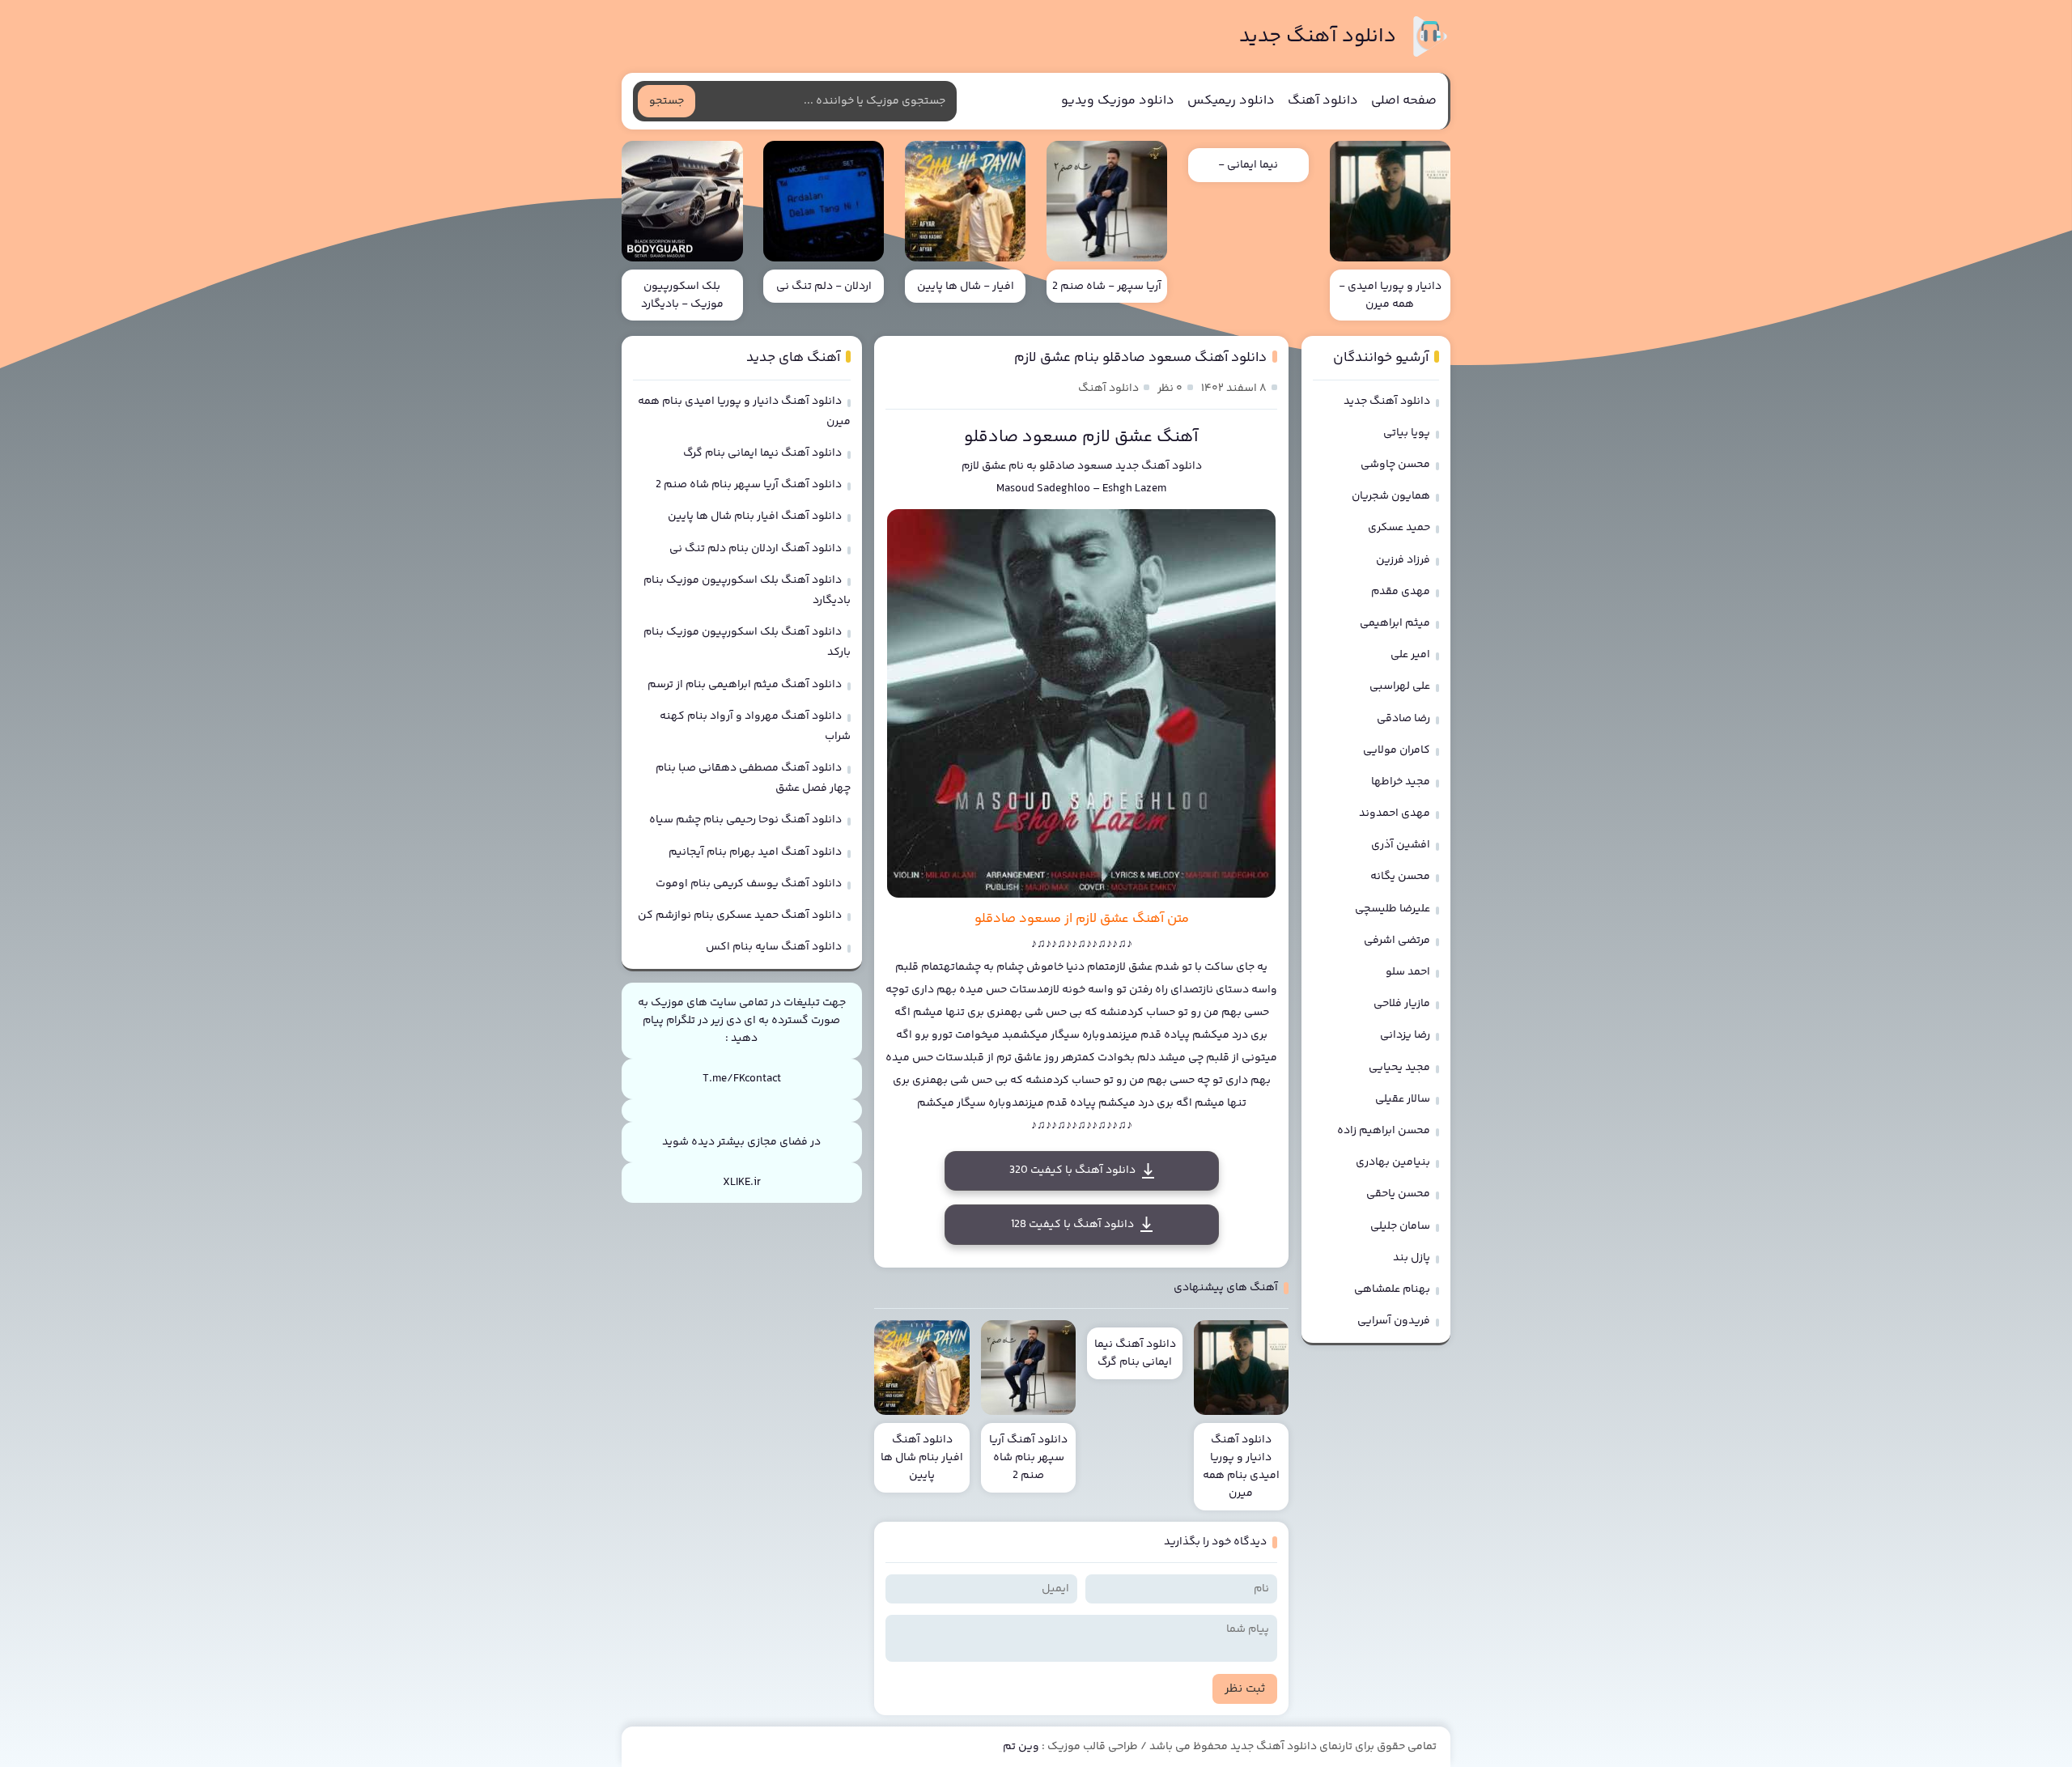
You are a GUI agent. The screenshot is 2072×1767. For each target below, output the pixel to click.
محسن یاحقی (1398, 1194)
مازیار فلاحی (1402, 1004)
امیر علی (1410, 655)
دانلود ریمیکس (1231, 101)
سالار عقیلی (1403, 1099)
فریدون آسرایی (1394, 1321)
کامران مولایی (1397, 750)
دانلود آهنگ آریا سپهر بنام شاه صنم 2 (749, 485)
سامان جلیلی (1400, 1226)
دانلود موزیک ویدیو (1118, 101)
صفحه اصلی (1404, 101)
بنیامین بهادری (1393, 1162)
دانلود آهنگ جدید (1318, 37)
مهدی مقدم (1401, 592)
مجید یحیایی (1399, 1068)
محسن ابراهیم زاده (1384, 1131)
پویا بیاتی (1407, 433)
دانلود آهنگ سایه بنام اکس (774, 947)
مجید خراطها (1401, 782)
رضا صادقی (1403, 719)
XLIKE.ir (742, 1183)
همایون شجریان (1391, 496)
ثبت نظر (1245, 1689)
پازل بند (1412, 1258)
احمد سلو (1408, 972)
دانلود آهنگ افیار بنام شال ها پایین (755, 516)
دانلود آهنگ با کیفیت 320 (1072, 1170)
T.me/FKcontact (742, 1079)
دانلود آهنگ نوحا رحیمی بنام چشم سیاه (745, 820)
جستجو (667, 101)
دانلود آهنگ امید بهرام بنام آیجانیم (755, 852)
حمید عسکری (1399, 528)
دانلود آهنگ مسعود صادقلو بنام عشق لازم (1140, 358)
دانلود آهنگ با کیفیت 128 (1072, 1225)
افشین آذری (1401, 845)
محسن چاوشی (1395, 465)
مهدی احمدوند (1395, 813)
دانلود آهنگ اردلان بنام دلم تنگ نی (756, 549)
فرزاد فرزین (1403, 560)
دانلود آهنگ (1323, 101)
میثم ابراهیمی (1395, 623)
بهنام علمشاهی (1392, 1289)
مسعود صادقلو (1076, 466)
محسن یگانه (1400, 877)
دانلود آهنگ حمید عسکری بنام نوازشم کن (740, 915)
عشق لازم (984, 466)
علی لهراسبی (1400, 686)
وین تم (1021, 1747)
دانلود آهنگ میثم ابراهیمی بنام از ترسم (745, 685)
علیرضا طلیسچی (1393, 909)
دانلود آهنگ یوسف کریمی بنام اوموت (749, 884)
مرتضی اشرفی (1397, 941)
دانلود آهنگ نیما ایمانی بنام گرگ (762, 453)
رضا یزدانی (1405, 1035)
